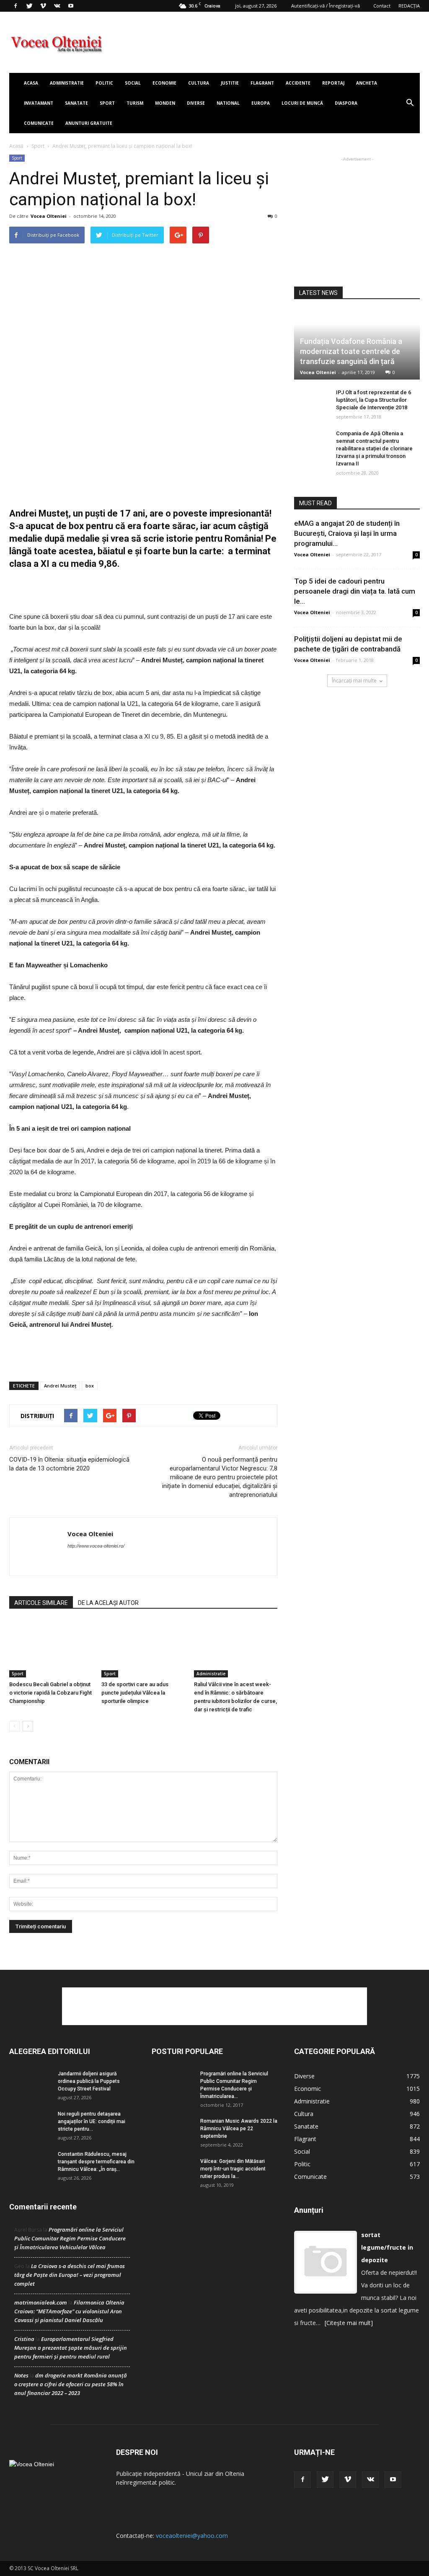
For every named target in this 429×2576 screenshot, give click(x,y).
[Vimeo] (43, 6)
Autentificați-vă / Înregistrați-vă (326, 6)
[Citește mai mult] (349, 2323)
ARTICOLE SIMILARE (41, 1603)
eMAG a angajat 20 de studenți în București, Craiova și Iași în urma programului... (347, 533)
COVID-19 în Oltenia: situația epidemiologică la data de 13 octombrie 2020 (69, 1464)
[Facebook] (16, 6)
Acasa (31, 83)
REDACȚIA (409, 6)
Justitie (230, 83)
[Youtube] (71, 6)
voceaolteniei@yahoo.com (192, 2536)
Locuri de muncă (302, 103)
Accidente (298, 83)
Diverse (196, 103)
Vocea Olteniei (49, 216)
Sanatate (76, 103)
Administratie (67, 83)
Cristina (24, 2339)
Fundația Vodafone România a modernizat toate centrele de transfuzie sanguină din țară (351, 351)
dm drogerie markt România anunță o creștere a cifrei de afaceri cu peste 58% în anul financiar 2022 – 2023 (71, 2384)
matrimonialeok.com (41, 2302)
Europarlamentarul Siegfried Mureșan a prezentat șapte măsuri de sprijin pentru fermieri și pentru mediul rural (71, 2348)
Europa (261, 103)
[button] (410, 103)
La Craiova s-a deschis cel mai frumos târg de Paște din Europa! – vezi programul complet (70, 2275)
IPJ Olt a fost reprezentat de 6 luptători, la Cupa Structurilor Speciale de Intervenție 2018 (373, 400)
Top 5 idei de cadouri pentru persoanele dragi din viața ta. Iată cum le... (355, 591)
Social (133, 83)
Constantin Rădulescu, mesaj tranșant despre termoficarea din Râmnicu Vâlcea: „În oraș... (96, 2162)
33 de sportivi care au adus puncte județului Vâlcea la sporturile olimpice (135, 1693)
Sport (107, 103)
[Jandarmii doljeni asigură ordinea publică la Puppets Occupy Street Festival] (30, 2084)
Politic (104, 83)
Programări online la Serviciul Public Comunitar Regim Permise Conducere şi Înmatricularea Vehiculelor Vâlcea (70, 2238)
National (228, 103)
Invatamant (39, 103)
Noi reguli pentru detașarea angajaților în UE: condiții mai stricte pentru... (92, 2121)
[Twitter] (29, 6)
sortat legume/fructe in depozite (387, 2247)
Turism (135, 103)
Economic (308, 2089)
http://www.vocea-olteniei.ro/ (96, 1546)
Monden (165, 103)
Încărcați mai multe (354, 681)
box (90, 1386)
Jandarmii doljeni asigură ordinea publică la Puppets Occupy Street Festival (89, 2081)
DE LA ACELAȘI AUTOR (108, 1603)
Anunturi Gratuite (89, 123)
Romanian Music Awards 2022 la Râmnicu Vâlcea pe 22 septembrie (239, 2129)
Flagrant (262, 83)
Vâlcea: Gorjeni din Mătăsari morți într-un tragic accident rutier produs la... (233, 2169)
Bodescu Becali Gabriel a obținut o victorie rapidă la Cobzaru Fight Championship (50, 1693)
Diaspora (346, 103)
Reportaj (333, 83)
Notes (21, 2375)
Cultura (199, 83)
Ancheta (367, 83)
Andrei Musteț (60, 1386)
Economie (164, 83)
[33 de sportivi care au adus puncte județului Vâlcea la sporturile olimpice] (143, 1649)
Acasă (16, 146)
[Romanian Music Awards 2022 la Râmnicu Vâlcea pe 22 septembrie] (173, 2132)
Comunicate (39, 123)
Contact (382, 6)
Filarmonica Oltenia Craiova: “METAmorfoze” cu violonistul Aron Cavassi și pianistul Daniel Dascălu (69, 2311)
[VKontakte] (57, 6)
